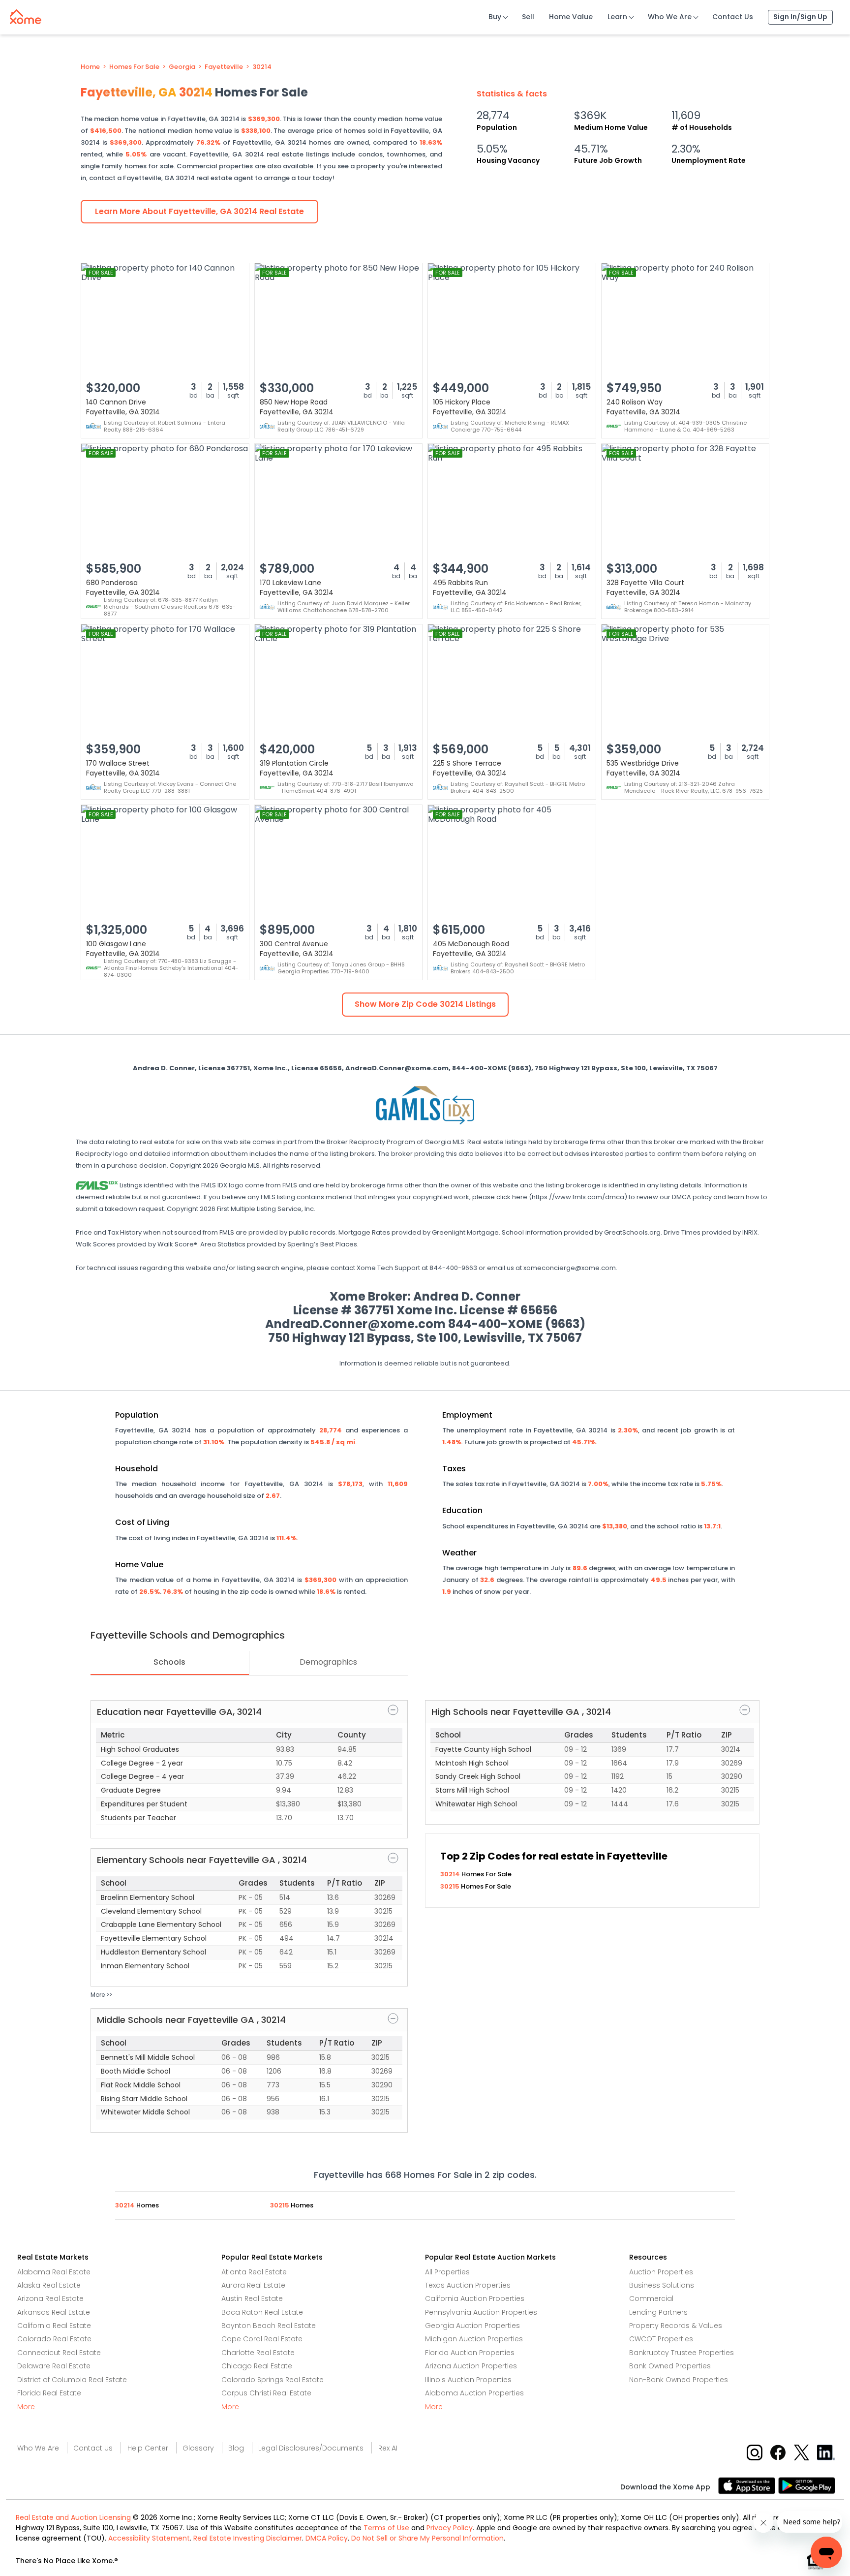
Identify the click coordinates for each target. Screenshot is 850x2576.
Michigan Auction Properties (474, 2339)
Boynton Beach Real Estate (269, 2326)
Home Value (571, 17)
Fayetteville (224, 67)
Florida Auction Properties (470, 2353)
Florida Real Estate (49, 2393)
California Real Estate (54, 2326)
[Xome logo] (26, 15)
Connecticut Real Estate (59, 2353)
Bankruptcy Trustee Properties (682, 2353)
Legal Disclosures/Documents (311, 2448)
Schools (169, 1662)
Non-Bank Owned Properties (679, 2380)
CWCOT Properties (661, 2339)
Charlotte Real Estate (258, 2353)
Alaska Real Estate (49, 2285)
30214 (262, 67)
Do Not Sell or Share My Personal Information (427, 2538)
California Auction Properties (475, 2298)
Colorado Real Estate (54, 2339)
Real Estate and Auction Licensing (73, 2517)
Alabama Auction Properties (474, 2393)
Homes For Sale (134, 67)
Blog (236, 2448)
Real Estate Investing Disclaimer (248, 2538)
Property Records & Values (676, 2326)
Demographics (328, 1662)
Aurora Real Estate (253, 2285)
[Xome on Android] (807, 2485)
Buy (495, 17)
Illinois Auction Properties (468, 2380)
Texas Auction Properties (468, 2285)
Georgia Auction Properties (472, 2326)
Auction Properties (661, 2272)
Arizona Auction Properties (471, 2366)
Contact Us (733, 17)
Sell (528, 17)
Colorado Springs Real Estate (273, 2380)
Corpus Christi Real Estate (266, 2393)
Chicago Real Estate (257, 2366)
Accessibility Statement (149, 2538)
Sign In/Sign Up (800, 17)
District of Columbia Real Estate (72, 2380)
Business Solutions (662, 2285)
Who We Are (670, 17)
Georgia (182, 67)
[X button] (803, 2452)
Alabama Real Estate (54, 2272)
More (26, 2407)
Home (90, 67)
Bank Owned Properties (670, 2366)
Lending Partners (658, 2312)
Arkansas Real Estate (54, 2312)
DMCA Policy (327, 2538)
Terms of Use (386, 2528)
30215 (451, 1886)
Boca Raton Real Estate (262, 2312)
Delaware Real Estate (54, 2366)
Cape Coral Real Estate (262, 2339)
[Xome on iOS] (748, 2485)
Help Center (148, 2448)
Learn (617, 17)
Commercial (651, 2298)
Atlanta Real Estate (254, 2272)
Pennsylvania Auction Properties (481, 2312)
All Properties (447, 2272)
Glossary (198, 2448)
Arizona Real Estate (50, 2298)
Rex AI (388, 2448)
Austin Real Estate (252, 2298)
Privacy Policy (450, 2528)
